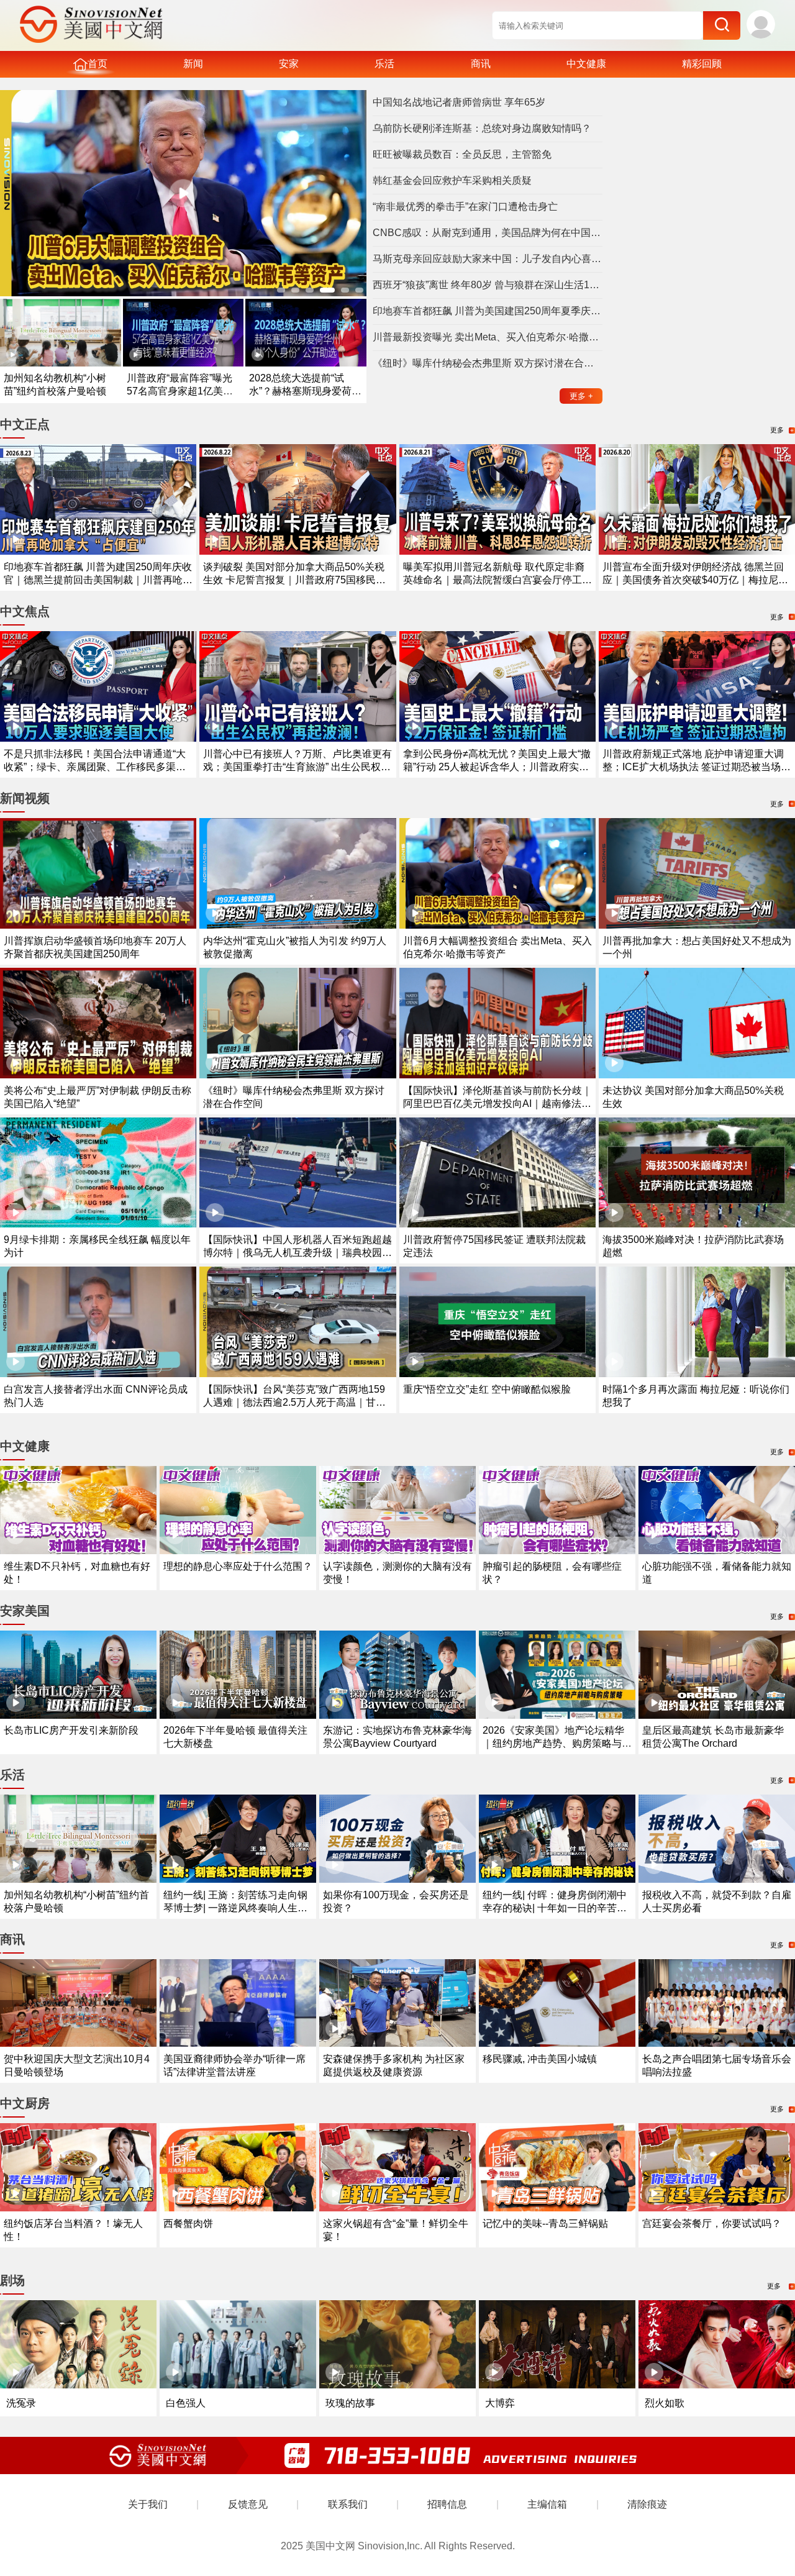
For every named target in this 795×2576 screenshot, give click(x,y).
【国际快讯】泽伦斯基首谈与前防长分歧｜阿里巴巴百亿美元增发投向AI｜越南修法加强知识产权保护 (497, 1104)
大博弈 (500, 2403)
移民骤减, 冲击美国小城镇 (540, 2059)
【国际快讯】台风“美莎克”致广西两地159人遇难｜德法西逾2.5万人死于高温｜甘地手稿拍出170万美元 (294, 1402)
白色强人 (186, 2403)
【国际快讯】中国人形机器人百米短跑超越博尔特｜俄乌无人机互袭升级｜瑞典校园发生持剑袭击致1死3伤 (298, 1253)
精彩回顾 (702, 64)
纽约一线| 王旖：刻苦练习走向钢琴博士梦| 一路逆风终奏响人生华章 (235, 1908)
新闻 (193, 64)
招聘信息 (447, 2504)
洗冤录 (21, 2403)
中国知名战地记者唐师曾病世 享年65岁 (459, 102)
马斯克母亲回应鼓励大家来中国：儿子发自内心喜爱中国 (488, 259)
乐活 (384, 64)
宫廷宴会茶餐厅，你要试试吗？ (712, 2223)
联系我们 (348, 2504)
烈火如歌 (665, 2403)
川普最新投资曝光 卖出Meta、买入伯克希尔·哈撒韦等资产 (488, 337)
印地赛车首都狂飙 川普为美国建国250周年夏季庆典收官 (488, 311)
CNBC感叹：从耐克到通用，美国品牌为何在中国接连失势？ (488, 233)
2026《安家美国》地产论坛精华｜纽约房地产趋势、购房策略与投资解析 (557, 1743)
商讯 (481, 64)
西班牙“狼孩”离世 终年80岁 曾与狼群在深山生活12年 (488, 285)
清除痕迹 (647, 2504)
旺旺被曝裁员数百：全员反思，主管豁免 (462, 154)
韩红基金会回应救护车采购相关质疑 (452, 180)
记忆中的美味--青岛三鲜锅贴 (545, 2223)
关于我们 (148, 2504)
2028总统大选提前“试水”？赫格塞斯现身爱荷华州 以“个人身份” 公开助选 (305, 391)
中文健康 (586, 64)
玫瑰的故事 (350, 2403)
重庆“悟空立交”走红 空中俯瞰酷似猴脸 (487, 1389)
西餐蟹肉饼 (188, 2223)
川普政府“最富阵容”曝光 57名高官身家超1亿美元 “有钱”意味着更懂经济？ (180, 391)
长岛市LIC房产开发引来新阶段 (71, 1730)
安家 (289, 64)
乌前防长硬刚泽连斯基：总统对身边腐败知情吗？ (482, 128)
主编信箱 (547, 2504)
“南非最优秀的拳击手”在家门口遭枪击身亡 (465, 207)
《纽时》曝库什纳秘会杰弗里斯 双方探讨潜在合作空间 (488, 363)
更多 (581, 396)
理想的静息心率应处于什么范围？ (238, 1566)
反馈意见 (248, 2504)
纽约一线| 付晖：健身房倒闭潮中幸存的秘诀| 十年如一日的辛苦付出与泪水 (555, 1908)
